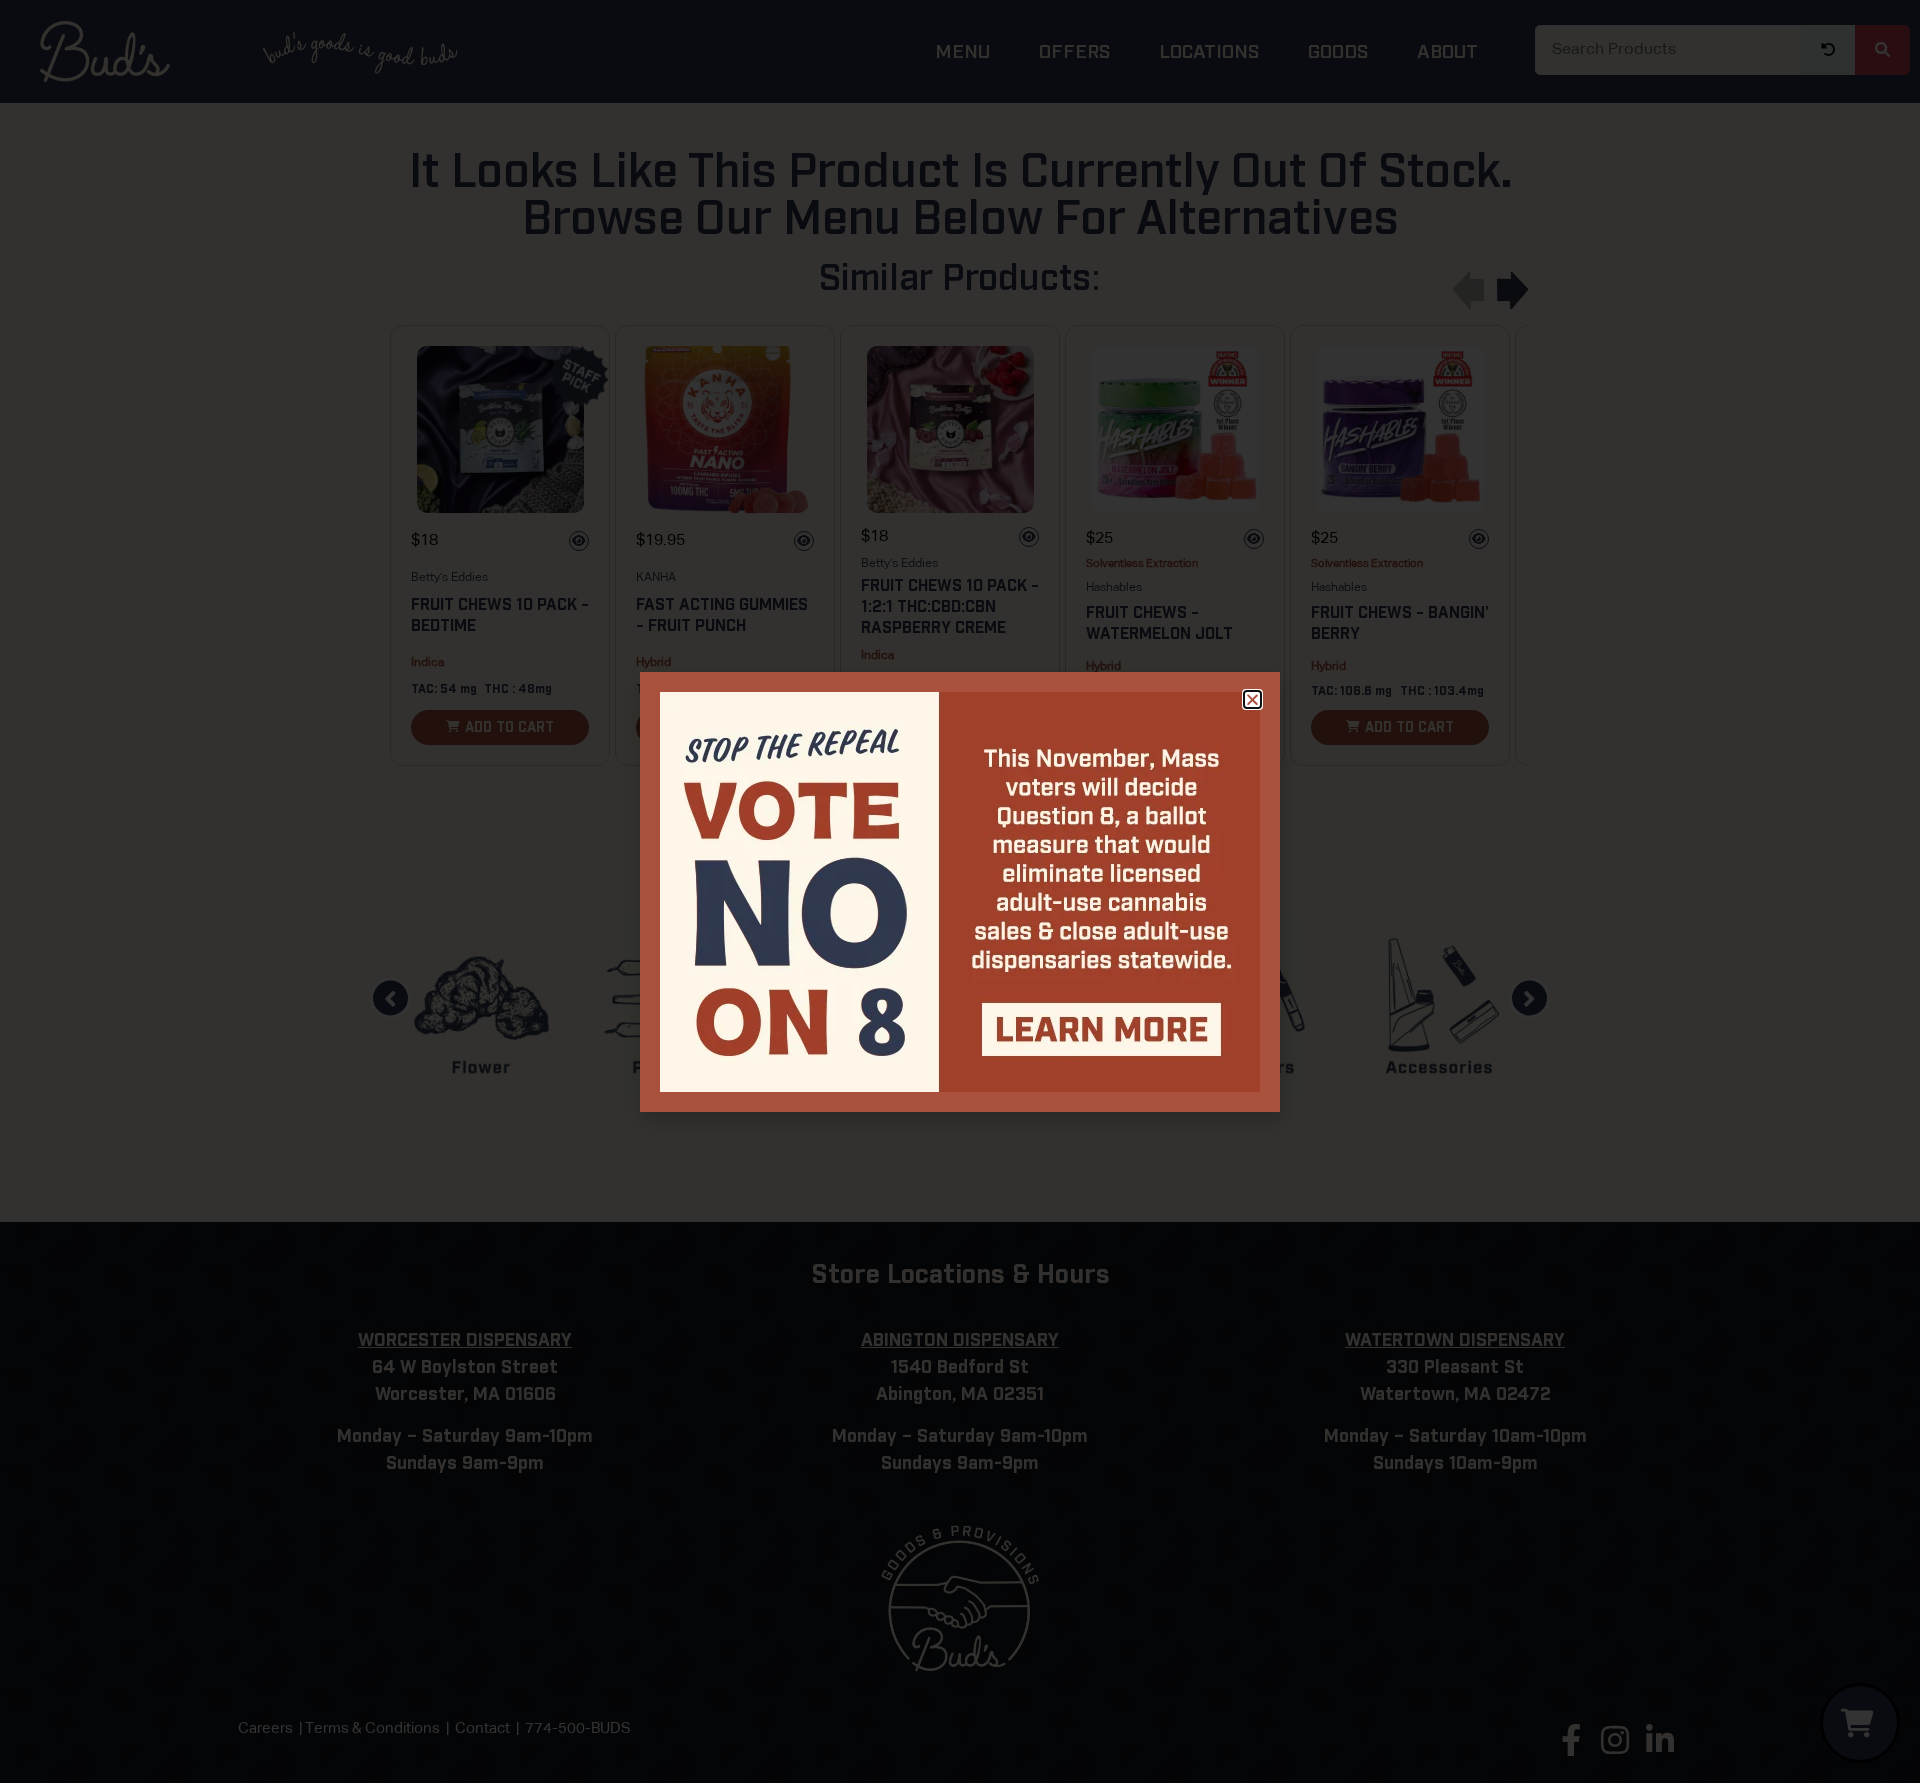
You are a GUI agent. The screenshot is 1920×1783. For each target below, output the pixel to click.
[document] (960, 891)
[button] (1252, 699)
